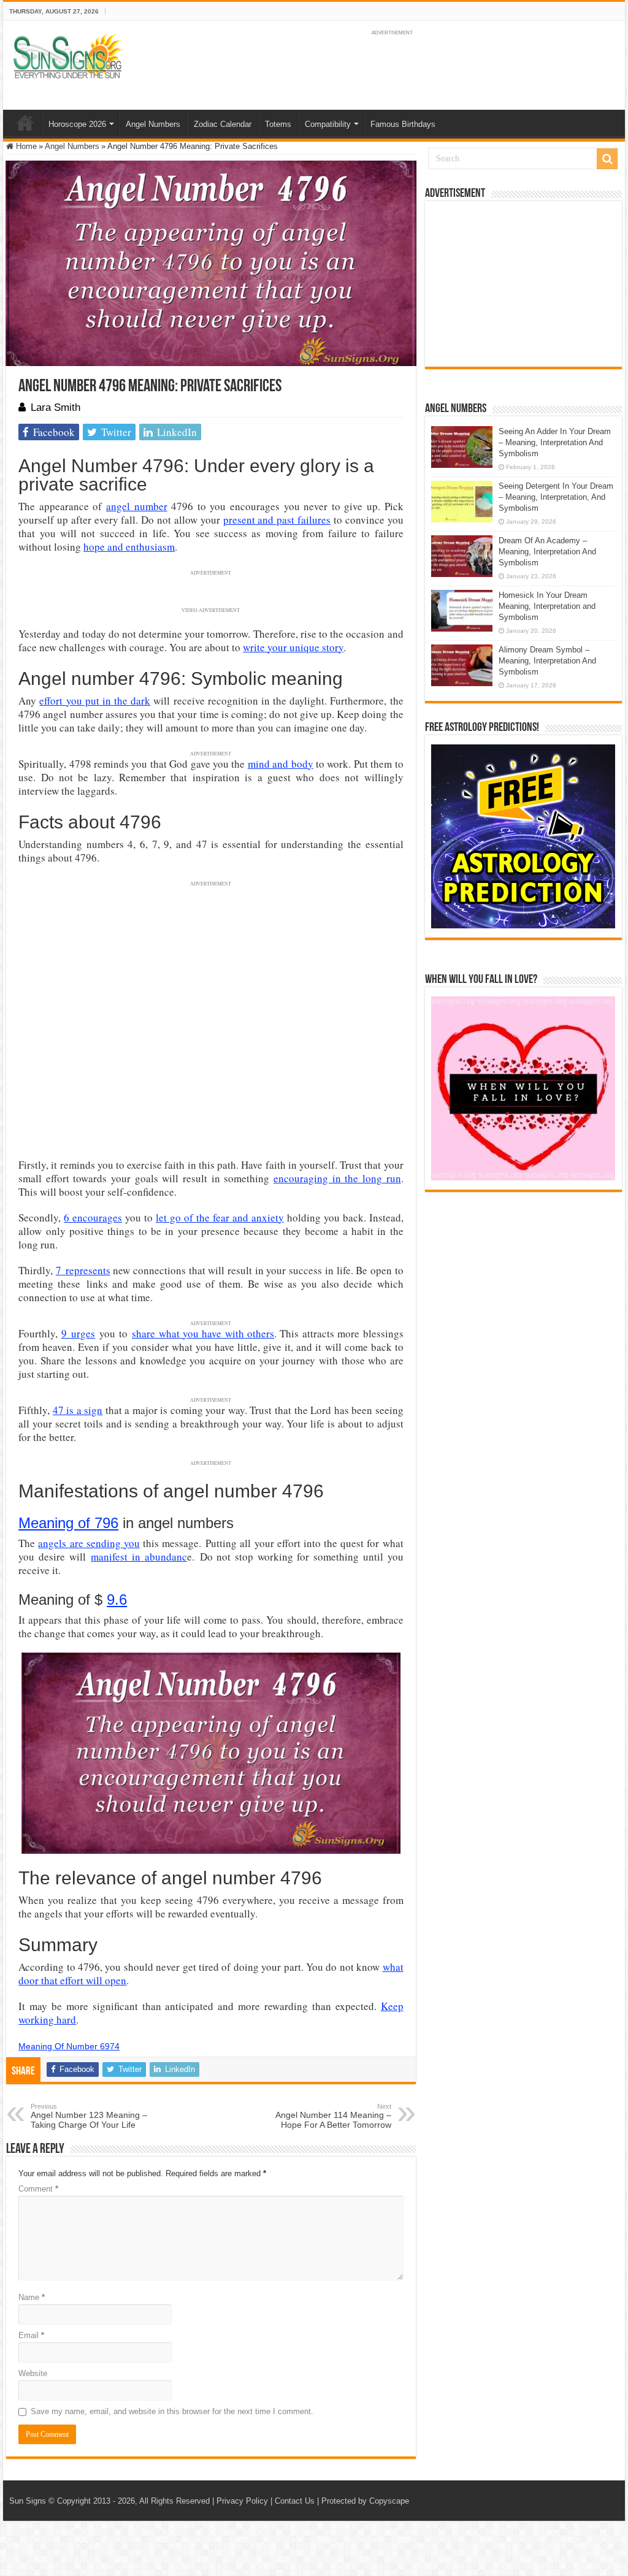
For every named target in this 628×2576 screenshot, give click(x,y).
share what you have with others (203, 1333)
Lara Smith (56, 407)
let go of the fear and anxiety (220, 1217)
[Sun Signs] (67, 55)
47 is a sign (78, 1410)
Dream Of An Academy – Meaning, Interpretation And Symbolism (547, 552)
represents (88, 1270)
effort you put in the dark (95, 701)
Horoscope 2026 (77, 124)
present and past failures (277, 520)
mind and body (281, 764)
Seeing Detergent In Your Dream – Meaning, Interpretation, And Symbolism (556, 497)
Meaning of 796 (68, 1523)
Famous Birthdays (403, 124)
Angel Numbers (153, 124)
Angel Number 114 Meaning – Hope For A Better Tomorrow (333, 2116)
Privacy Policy (242, 2501)
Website (33, 2373)
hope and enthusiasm (129, 547)
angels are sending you (89, 1543)
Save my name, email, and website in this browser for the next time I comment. (172, 2411)
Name (32, 2297)
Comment (38, 2189)
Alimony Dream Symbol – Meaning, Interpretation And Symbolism (547, 661)
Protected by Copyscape (365, 2501)
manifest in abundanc (139, 1557)
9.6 (117, 1599)
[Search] (607, 159)
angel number (137, 506)
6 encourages (93, 1217)
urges (83, 1333)
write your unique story (293, 647)
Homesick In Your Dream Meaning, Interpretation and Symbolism (547, 606)
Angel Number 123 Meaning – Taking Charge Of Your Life (89, 2116)
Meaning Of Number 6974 (69, 2046)
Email (31, 2335)
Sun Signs (28, 2501)
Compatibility (328, 124)
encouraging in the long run (337, 1178)
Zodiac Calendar (223, 124)
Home (25, 123)
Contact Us (295, 2501)
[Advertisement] (523, 284)
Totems (278, 124)
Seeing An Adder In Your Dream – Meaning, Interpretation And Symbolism (555, 442)
